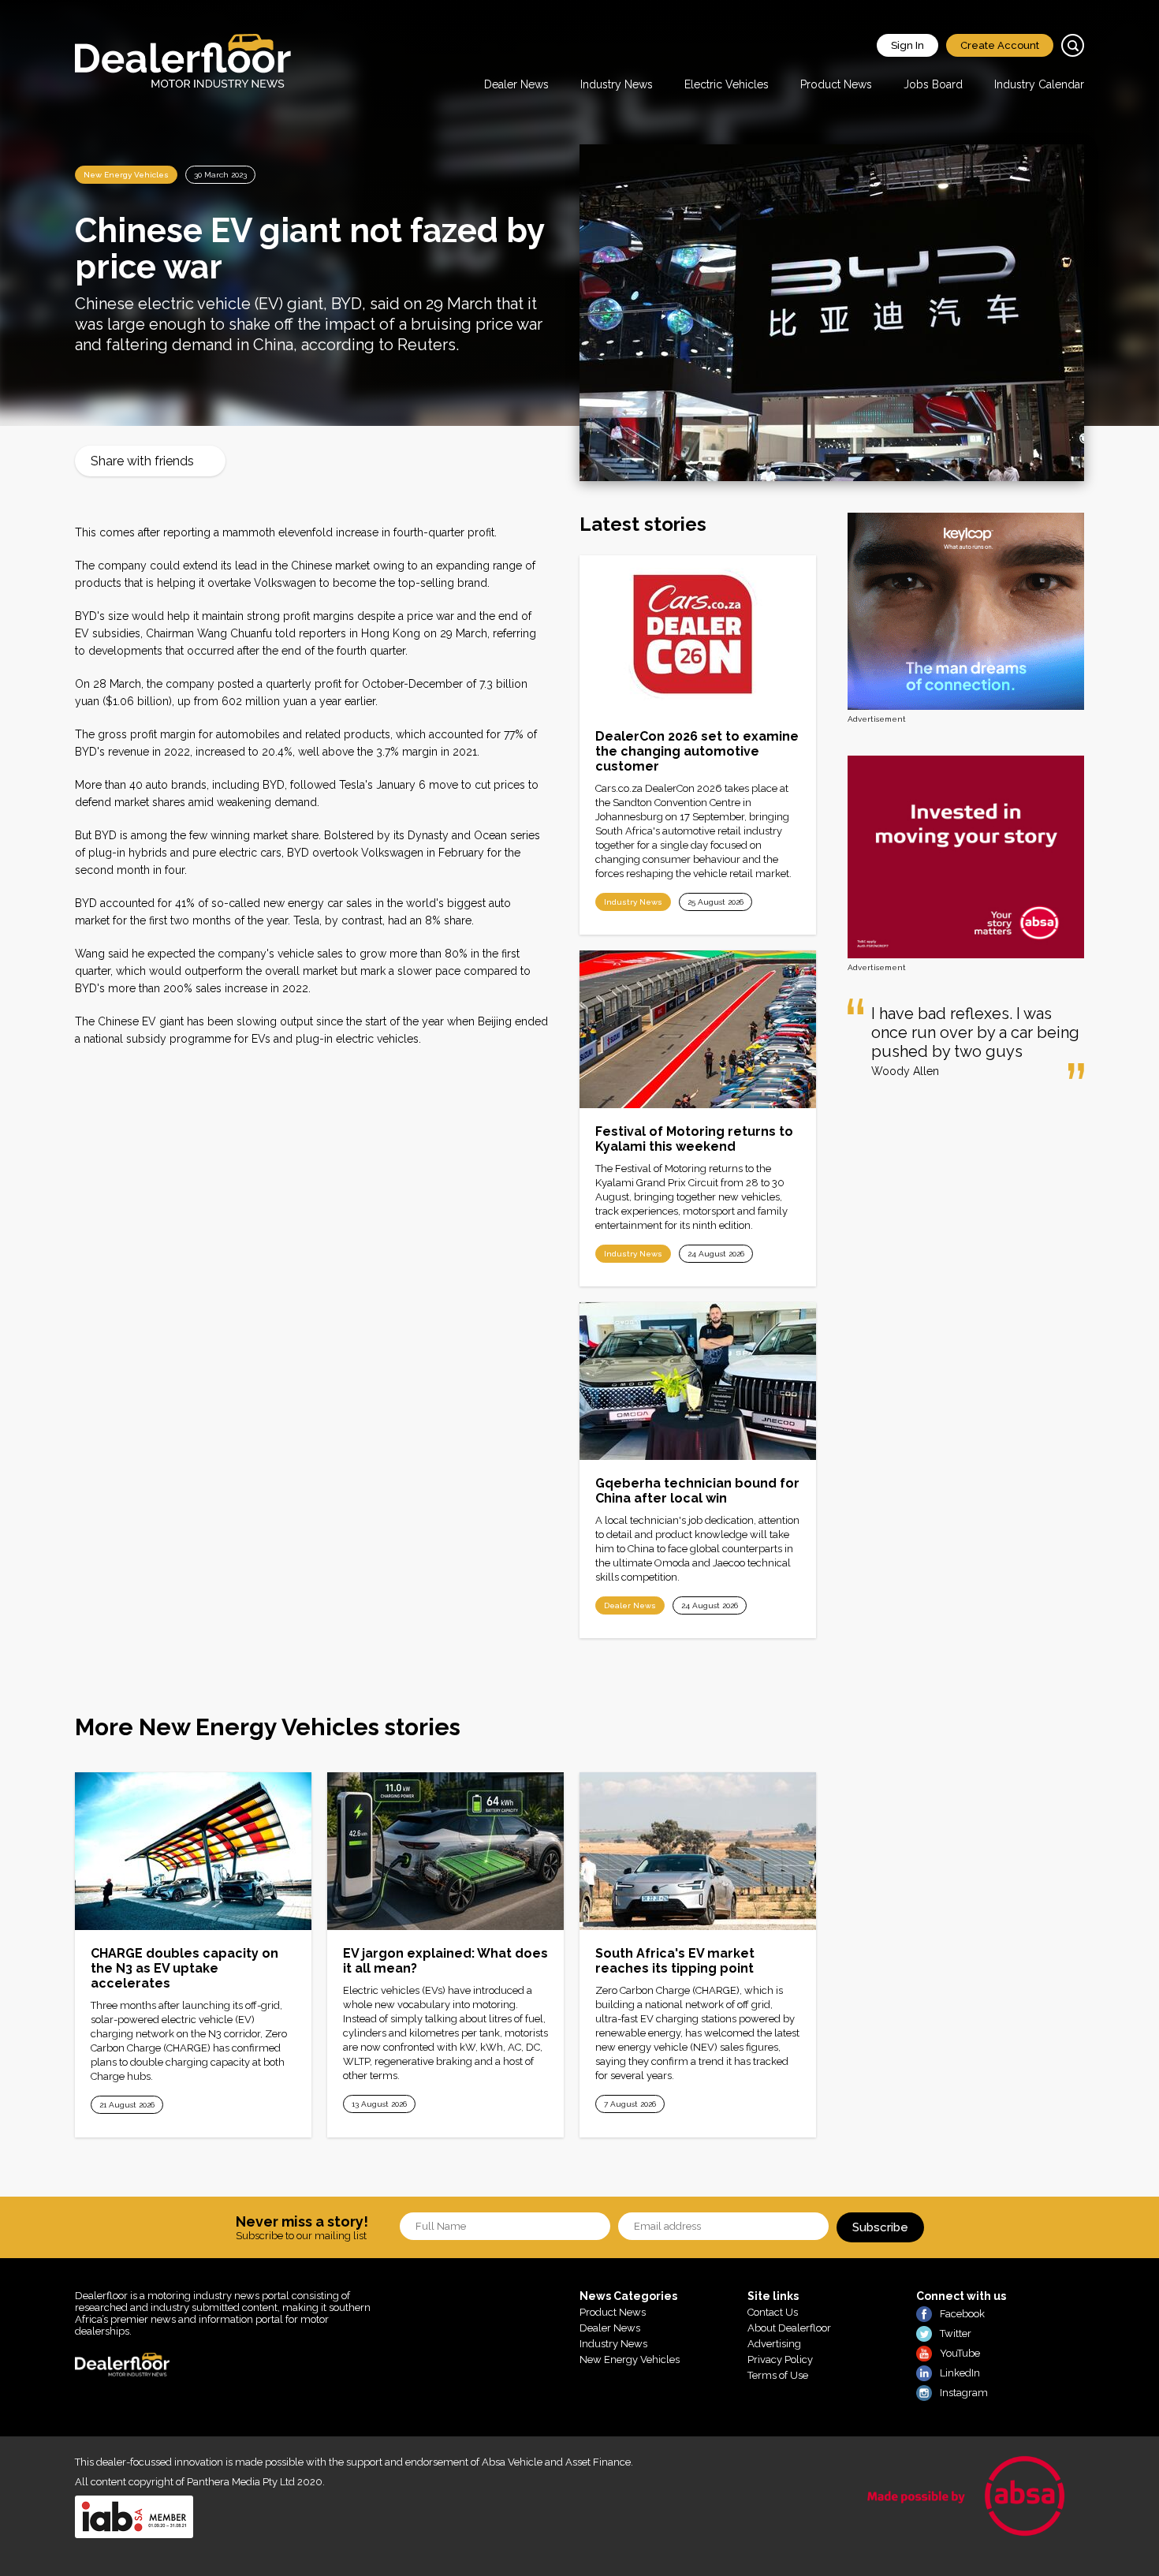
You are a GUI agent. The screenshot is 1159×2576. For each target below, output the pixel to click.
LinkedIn (960, 2373)
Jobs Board (933, 84)
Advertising (774, 2344)
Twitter (956, 2333)
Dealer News (516, 84)
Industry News (617, 84)
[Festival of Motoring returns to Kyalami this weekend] (698, 1029)
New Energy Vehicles (126, 175)
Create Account (1000, 45)
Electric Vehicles (727, 84)
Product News (836, 84)
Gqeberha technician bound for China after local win (697, 1491)
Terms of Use (778, 2375)
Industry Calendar (1039, 84)
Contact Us (773, 2312)
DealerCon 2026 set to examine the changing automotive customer (697, 751)
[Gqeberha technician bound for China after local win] (698, 1381)
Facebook (962, 2314)
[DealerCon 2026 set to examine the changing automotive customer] (698, 634)
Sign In (907, 45)
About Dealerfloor (789, 2328)
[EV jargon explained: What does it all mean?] (445, 1851)
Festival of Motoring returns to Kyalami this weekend (694, 1139)
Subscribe (880, 2227)
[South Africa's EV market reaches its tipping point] (698, 1851)
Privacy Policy (780, 2359)
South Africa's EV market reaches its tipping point (675, 1961)
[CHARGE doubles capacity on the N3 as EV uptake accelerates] (193, 1851)
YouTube (960, 2353)
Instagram (964, 2393)
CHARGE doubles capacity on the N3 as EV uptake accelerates (184, 1968)
